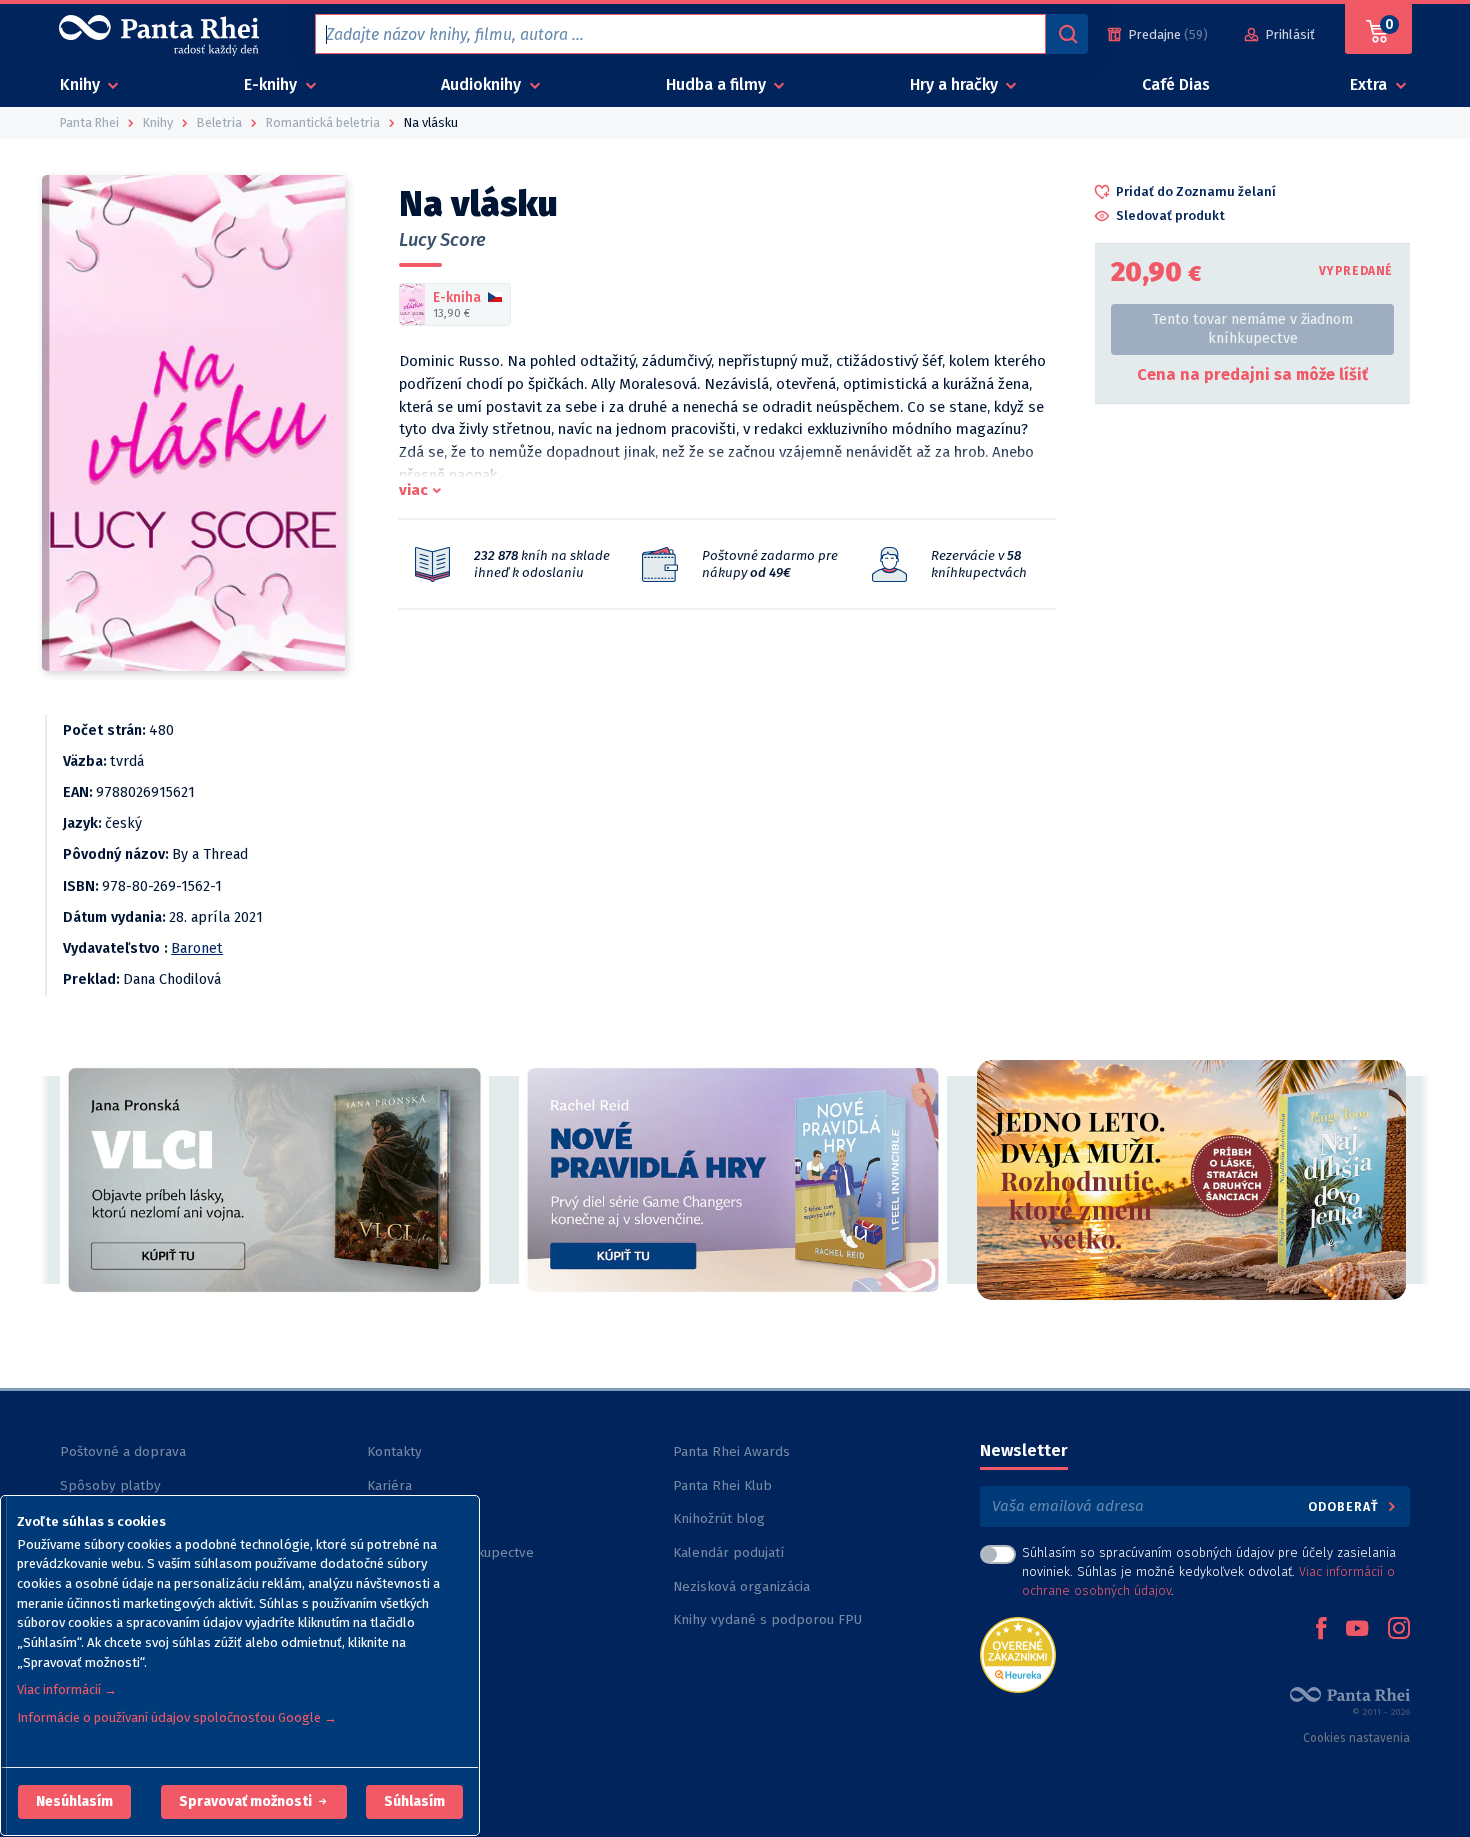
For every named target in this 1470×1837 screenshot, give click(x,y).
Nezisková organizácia (741, 1586)
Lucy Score (442, 240)
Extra (1370, 84)
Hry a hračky (956, 84)
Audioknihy (483, 84)
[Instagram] (1399, 1630)
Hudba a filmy (718, 84)
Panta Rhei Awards (731, 1451)
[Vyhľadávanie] (1067, 34)
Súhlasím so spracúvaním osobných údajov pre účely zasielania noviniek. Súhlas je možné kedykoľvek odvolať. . (1209, 1571)
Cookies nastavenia (1356, 1738)
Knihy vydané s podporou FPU (767, 1619)
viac (413, 490)
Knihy (82, 84)
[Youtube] (1357, 1630)
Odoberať (1345, 1506)
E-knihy (272, 84)
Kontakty (394, 1451)
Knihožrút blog (719, 1518)
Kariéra (389, 1485)
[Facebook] (1321, 1630)
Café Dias (1176, 84)
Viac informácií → (67, 1689)
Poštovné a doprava (123, 1451)
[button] (74, 1802)
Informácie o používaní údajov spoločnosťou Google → (177, 1717)
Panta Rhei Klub (722, 1485)
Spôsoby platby (110, 1485)
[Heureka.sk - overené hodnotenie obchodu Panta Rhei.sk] (1018, 1653)
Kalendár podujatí (728, 1552)
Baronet (197, 948)
